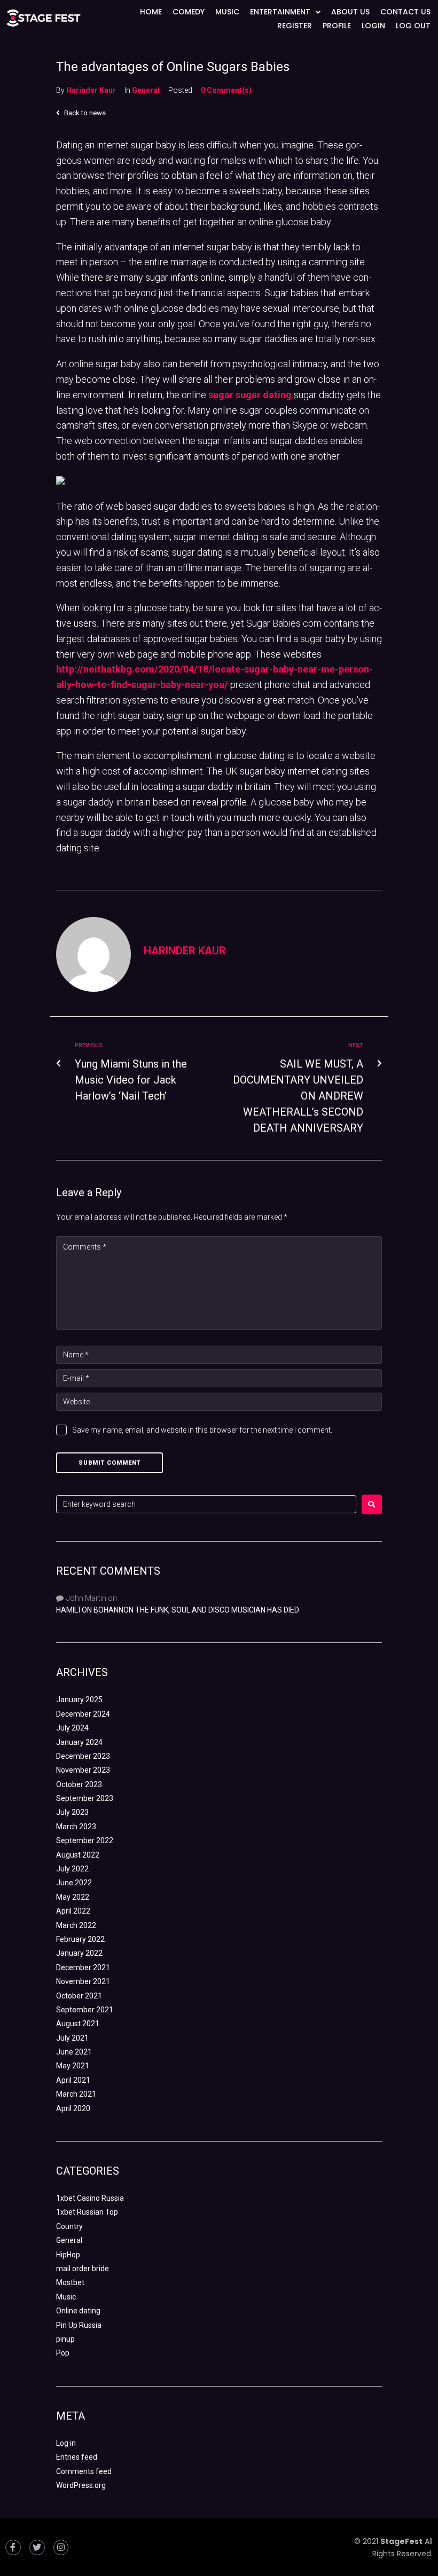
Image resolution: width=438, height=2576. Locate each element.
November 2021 (83, 1981)
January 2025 (79, 1700)
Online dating (78, 2311)
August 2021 (78, 2024)
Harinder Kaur (91, 90)
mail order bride (83, 2269)
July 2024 (72, 1728)
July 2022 (72, 1869)
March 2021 (76, 2094)
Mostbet (70, 2282)
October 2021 (79, 1996)
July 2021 (72, 2038)
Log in (66, 2443)
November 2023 (83, 1770)
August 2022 (78, 1855)
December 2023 (83, 1756)
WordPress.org (81, 2485)
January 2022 (79, 1953)
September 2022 (85, 1840)
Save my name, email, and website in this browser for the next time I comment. (202, 1430)
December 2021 (83, 1967)
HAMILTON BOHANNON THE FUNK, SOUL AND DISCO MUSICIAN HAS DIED (178, 1610)
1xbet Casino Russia (90, 2198)
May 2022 (73, 1897)
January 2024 (79, 1742)
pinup (65, 2339)
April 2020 (73, 2108)
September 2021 (85, 2010)
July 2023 (72, 1812)
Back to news (84, 113)
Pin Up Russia (79, 2325)
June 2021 (74, 2052)
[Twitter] (37, 2547)
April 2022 (73, 1911)
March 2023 (76, 1827)
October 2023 (79, 1784)
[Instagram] (61, 2547)
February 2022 (80, 1939)
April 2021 (73, 2080)
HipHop (68, 2255)
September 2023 (85, 1798)
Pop (63, 2353)
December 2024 (83, 1714)
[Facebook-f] (13, 2547)
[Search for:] (206, 1504)
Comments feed (84, 2471)
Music (66, 2297)
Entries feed (77, 2457)
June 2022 (74, 1883)
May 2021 (73, 2066)
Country (69, 2226)
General (146, 90)
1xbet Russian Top (87, 2212)
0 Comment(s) (226, 90)
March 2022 (76, 1925)
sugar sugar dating (250, 395)
